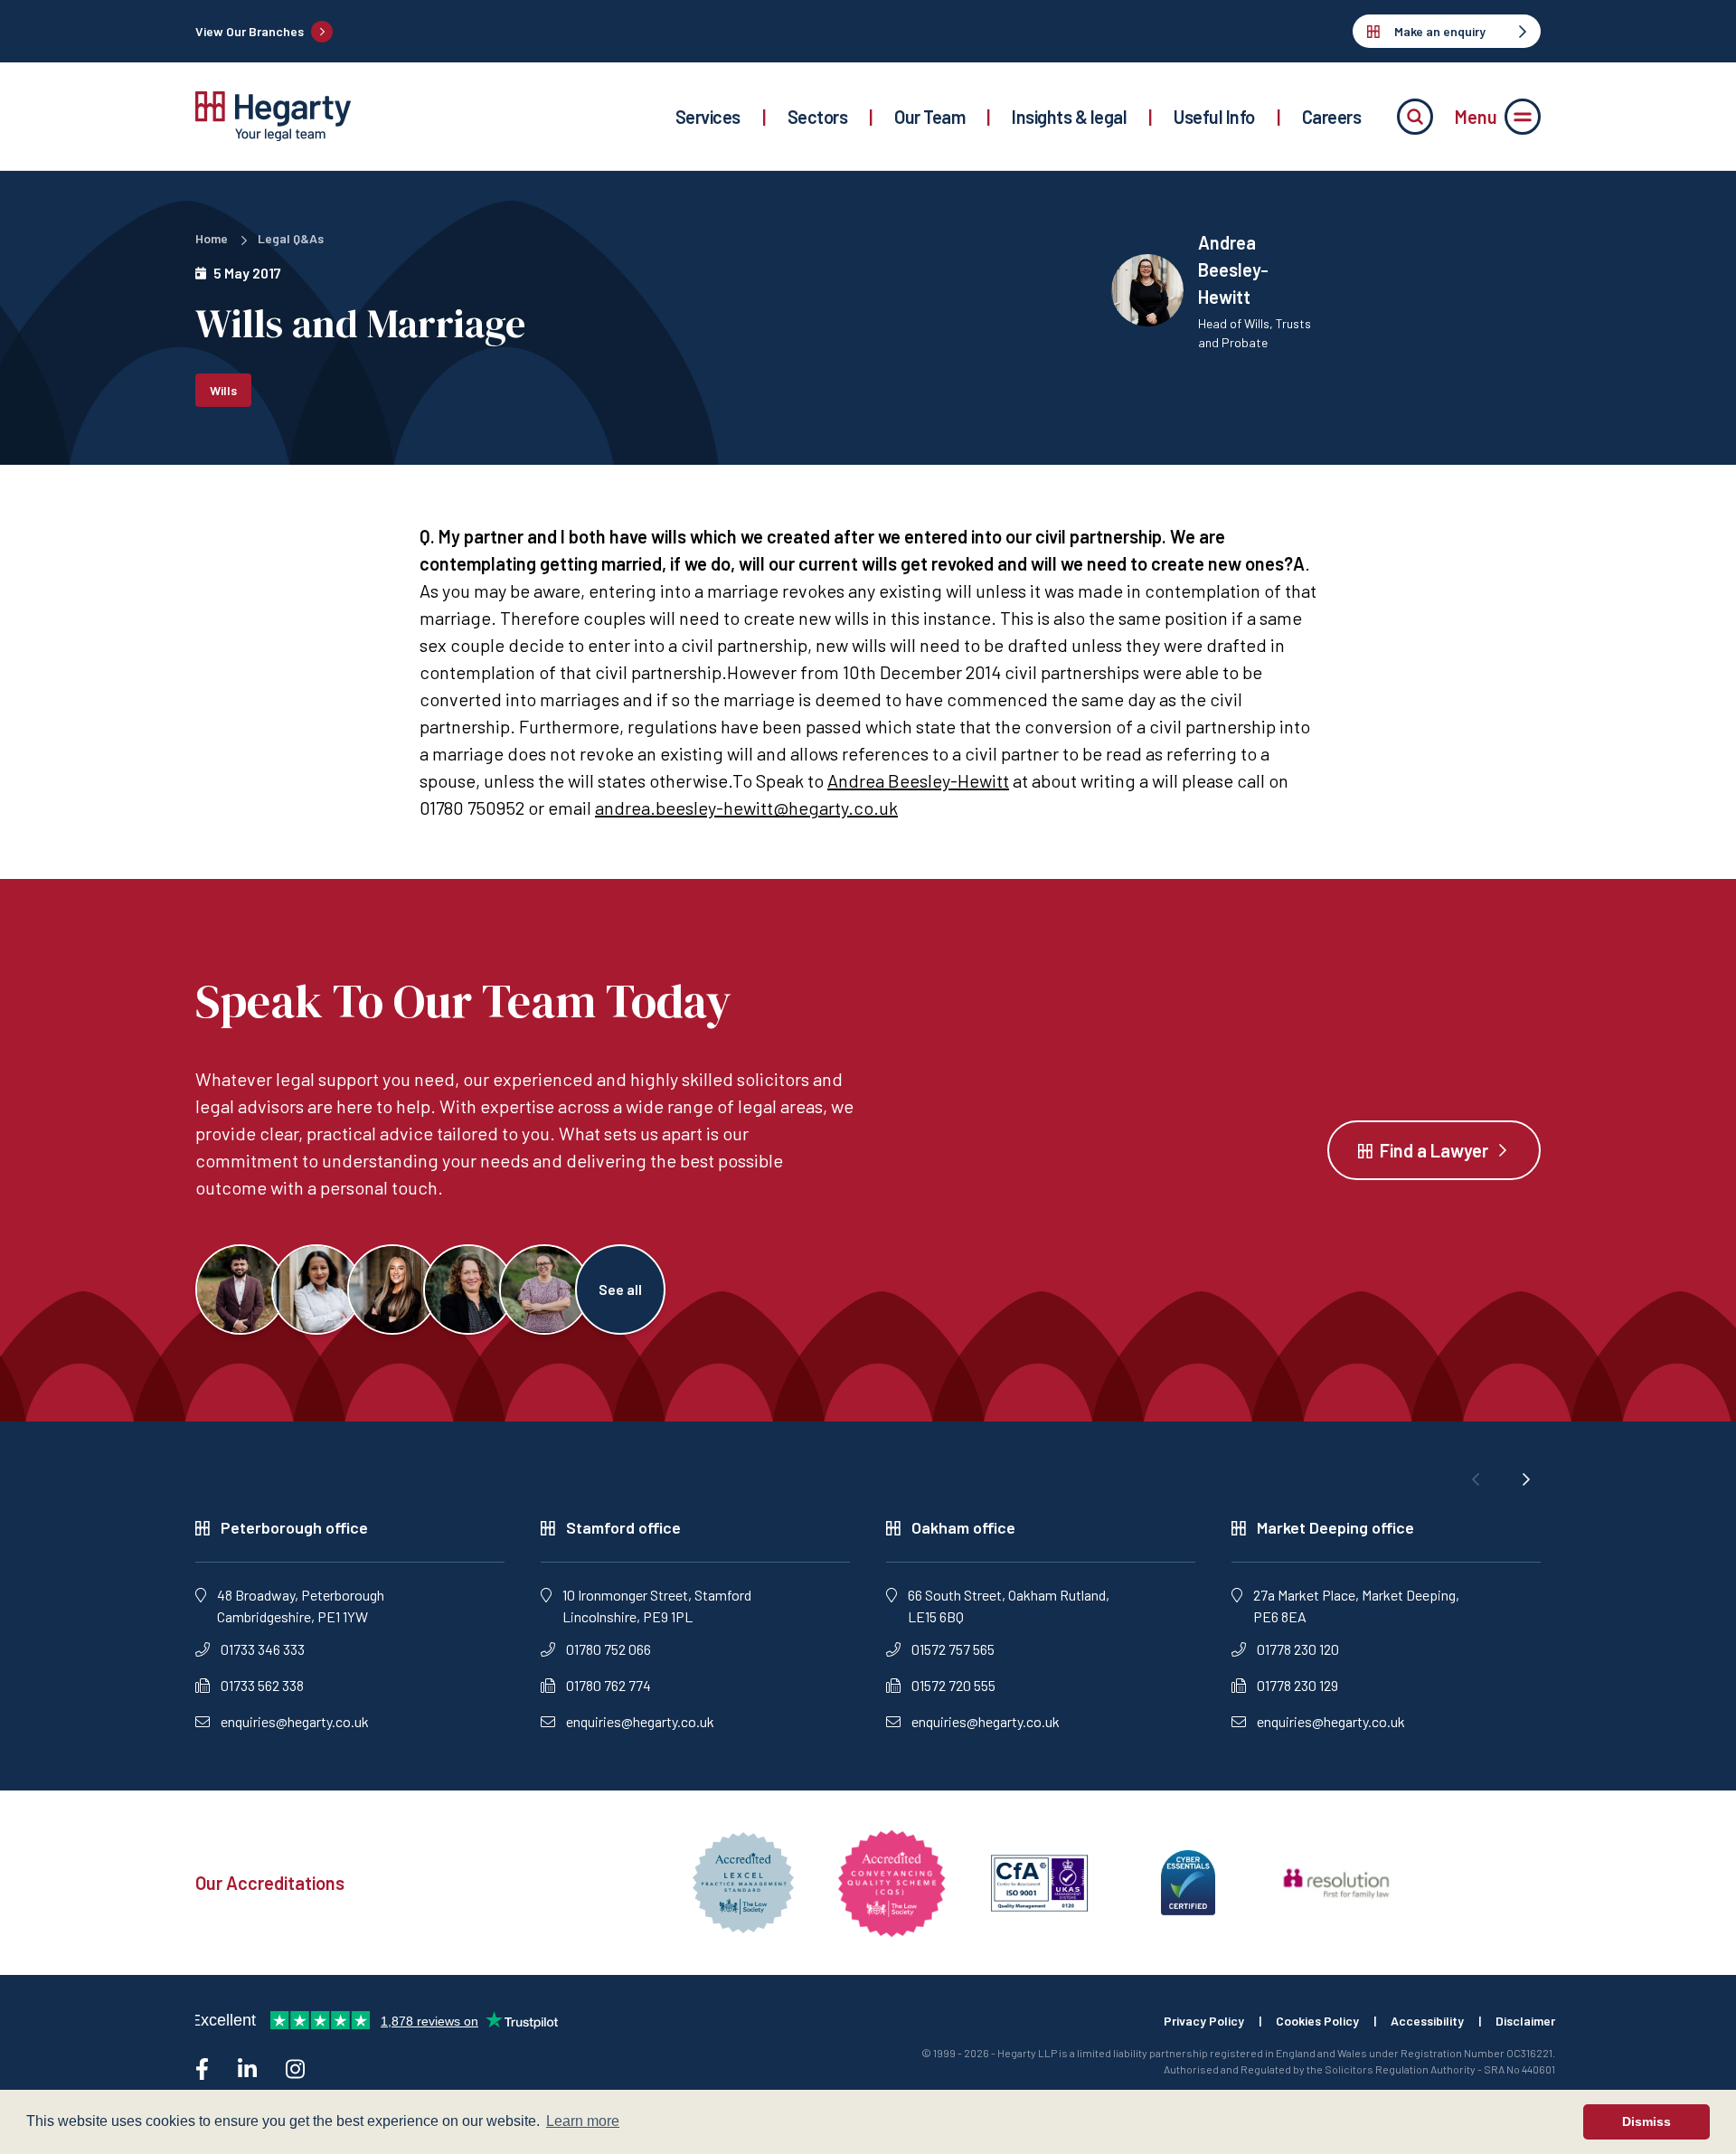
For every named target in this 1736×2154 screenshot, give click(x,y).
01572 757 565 (953, 1649)
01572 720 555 (953, 1685)
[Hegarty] (273, 116)
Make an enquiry (1440, 31)
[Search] (1415, 117)
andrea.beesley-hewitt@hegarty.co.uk (746, 808)
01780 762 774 (609, 1685)
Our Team (929, 117)
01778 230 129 (1297, 1685)
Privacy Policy (1204, 2021)
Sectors (818, 117)
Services (708, 117)
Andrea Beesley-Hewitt (918, 780)
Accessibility (1427, 2021)
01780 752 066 (609, 1649)
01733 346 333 (263, 1649)
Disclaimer (1525, 2021)
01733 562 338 (262, 1685)
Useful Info (1214, 117)
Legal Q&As (291, 238)
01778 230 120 (1298, 1649)
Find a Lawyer (1434, 1150)
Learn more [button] (583, 2121)
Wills (223, 390)
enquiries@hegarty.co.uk (295, 1721)
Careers (1332, 117)
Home (212, 238)
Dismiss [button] (1646, 2121)
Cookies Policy (1317, 2021)
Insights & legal (1069, 117)
